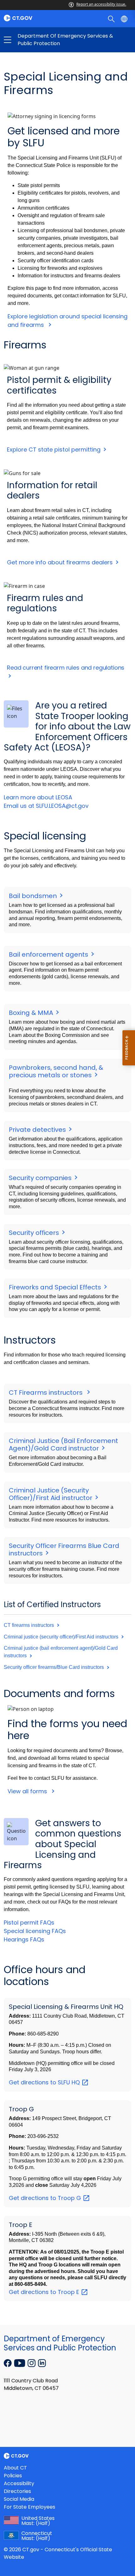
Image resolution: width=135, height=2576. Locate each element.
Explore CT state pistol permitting (54, 449)
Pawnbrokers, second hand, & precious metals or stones (56, 1071)
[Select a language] (125, 18)
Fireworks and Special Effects (56, 1287)
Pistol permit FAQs (29, 1923)
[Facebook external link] (8, 2362)
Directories (17, 2491)
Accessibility (19, 2483)
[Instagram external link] (32, 2362)
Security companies (41, 1178)
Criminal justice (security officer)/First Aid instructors (62, 1637)
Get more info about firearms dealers (60, 562)
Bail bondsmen (34, 896)
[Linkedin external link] (42, 2362)
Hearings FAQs (24, 1939)
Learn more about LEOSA (38, 797)
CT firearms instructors (30, 1625)
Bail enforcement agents (49, 954)
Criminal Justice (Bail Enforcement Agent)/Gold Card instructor (63, 1445)
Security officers (35, 1233)
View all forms (28, 1791)
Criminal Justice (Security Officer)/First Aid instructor (51, 1494)
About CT (15, 2468)
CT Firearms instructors (47, 1393)
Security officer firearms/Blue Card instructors (54, 1667)
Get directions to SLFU (45, 2082)
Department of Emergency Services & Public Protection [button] (38, 40)
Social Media (19, 2499)
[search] (112, 18)
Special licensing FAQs (35, 1931)
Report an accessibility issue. (101, 4)
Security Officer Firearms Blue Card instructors (64, 1549)
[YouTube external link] (20, 2362)
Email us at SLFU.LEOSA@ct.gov (46, 806)
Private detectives (38, 1130)
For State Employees (30, 2507)
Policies (13, 2476)
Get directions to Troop (46, 2198)
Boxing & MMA (32, 1013)
